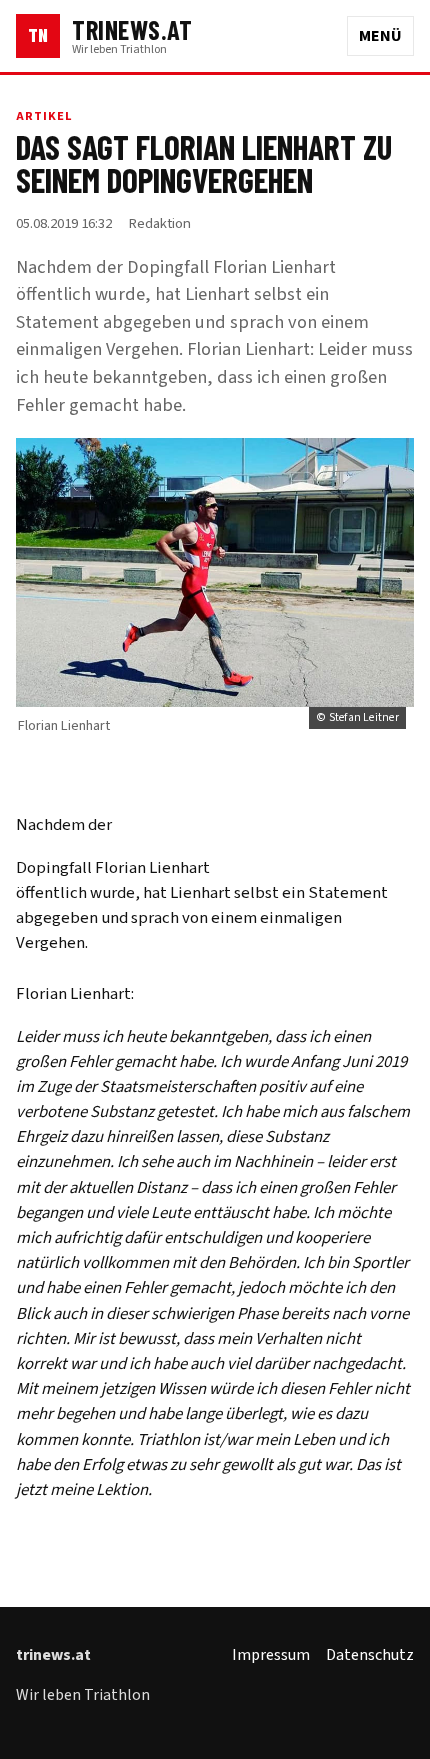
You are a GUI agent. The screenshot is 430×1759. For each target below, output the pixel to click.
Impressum (271, 1655)
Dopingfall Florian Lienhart (113, 868)
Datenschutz (370, 1655)
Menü (380, 36)
